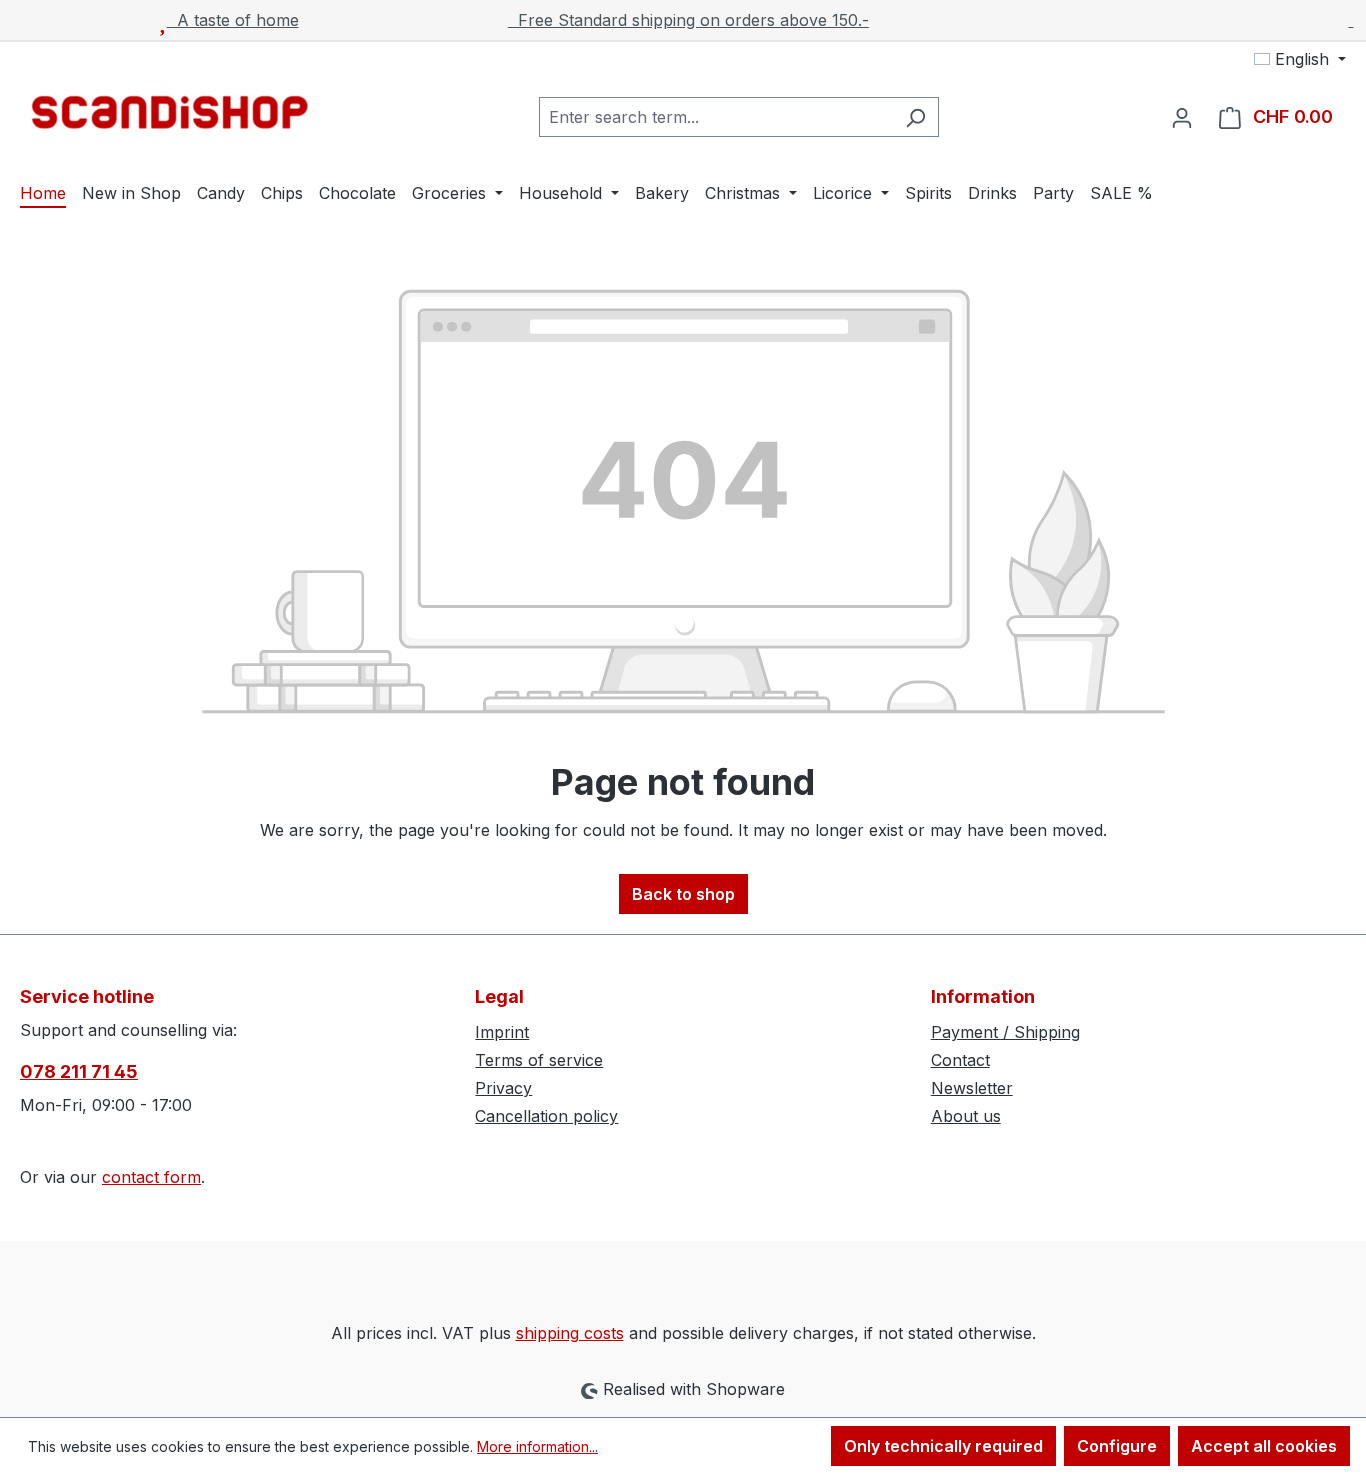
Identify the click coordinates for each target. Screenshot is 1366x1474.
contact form (151, 1177)
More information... (537, 1446)
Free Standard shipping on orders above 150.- (688, 20)
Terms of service (539, 1060)
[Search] (915, 117)
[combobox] (716, 117)
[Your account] (1182, 117)
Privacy (503, 1088)
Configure (1117, 1446)
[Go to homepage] (170, 112)
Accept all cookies (1264, 1446)
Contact (960, 1060)
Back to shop (683, 894)
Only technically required (943, 1446)
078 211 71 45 (79, 1071)
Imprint (502, 1032)
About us (966, 1116)
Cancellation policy (546, 1116)
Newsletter (972, 1088)
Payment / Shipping (1005, 1032)
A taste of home (233, 20)
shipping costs (570, 1333)
